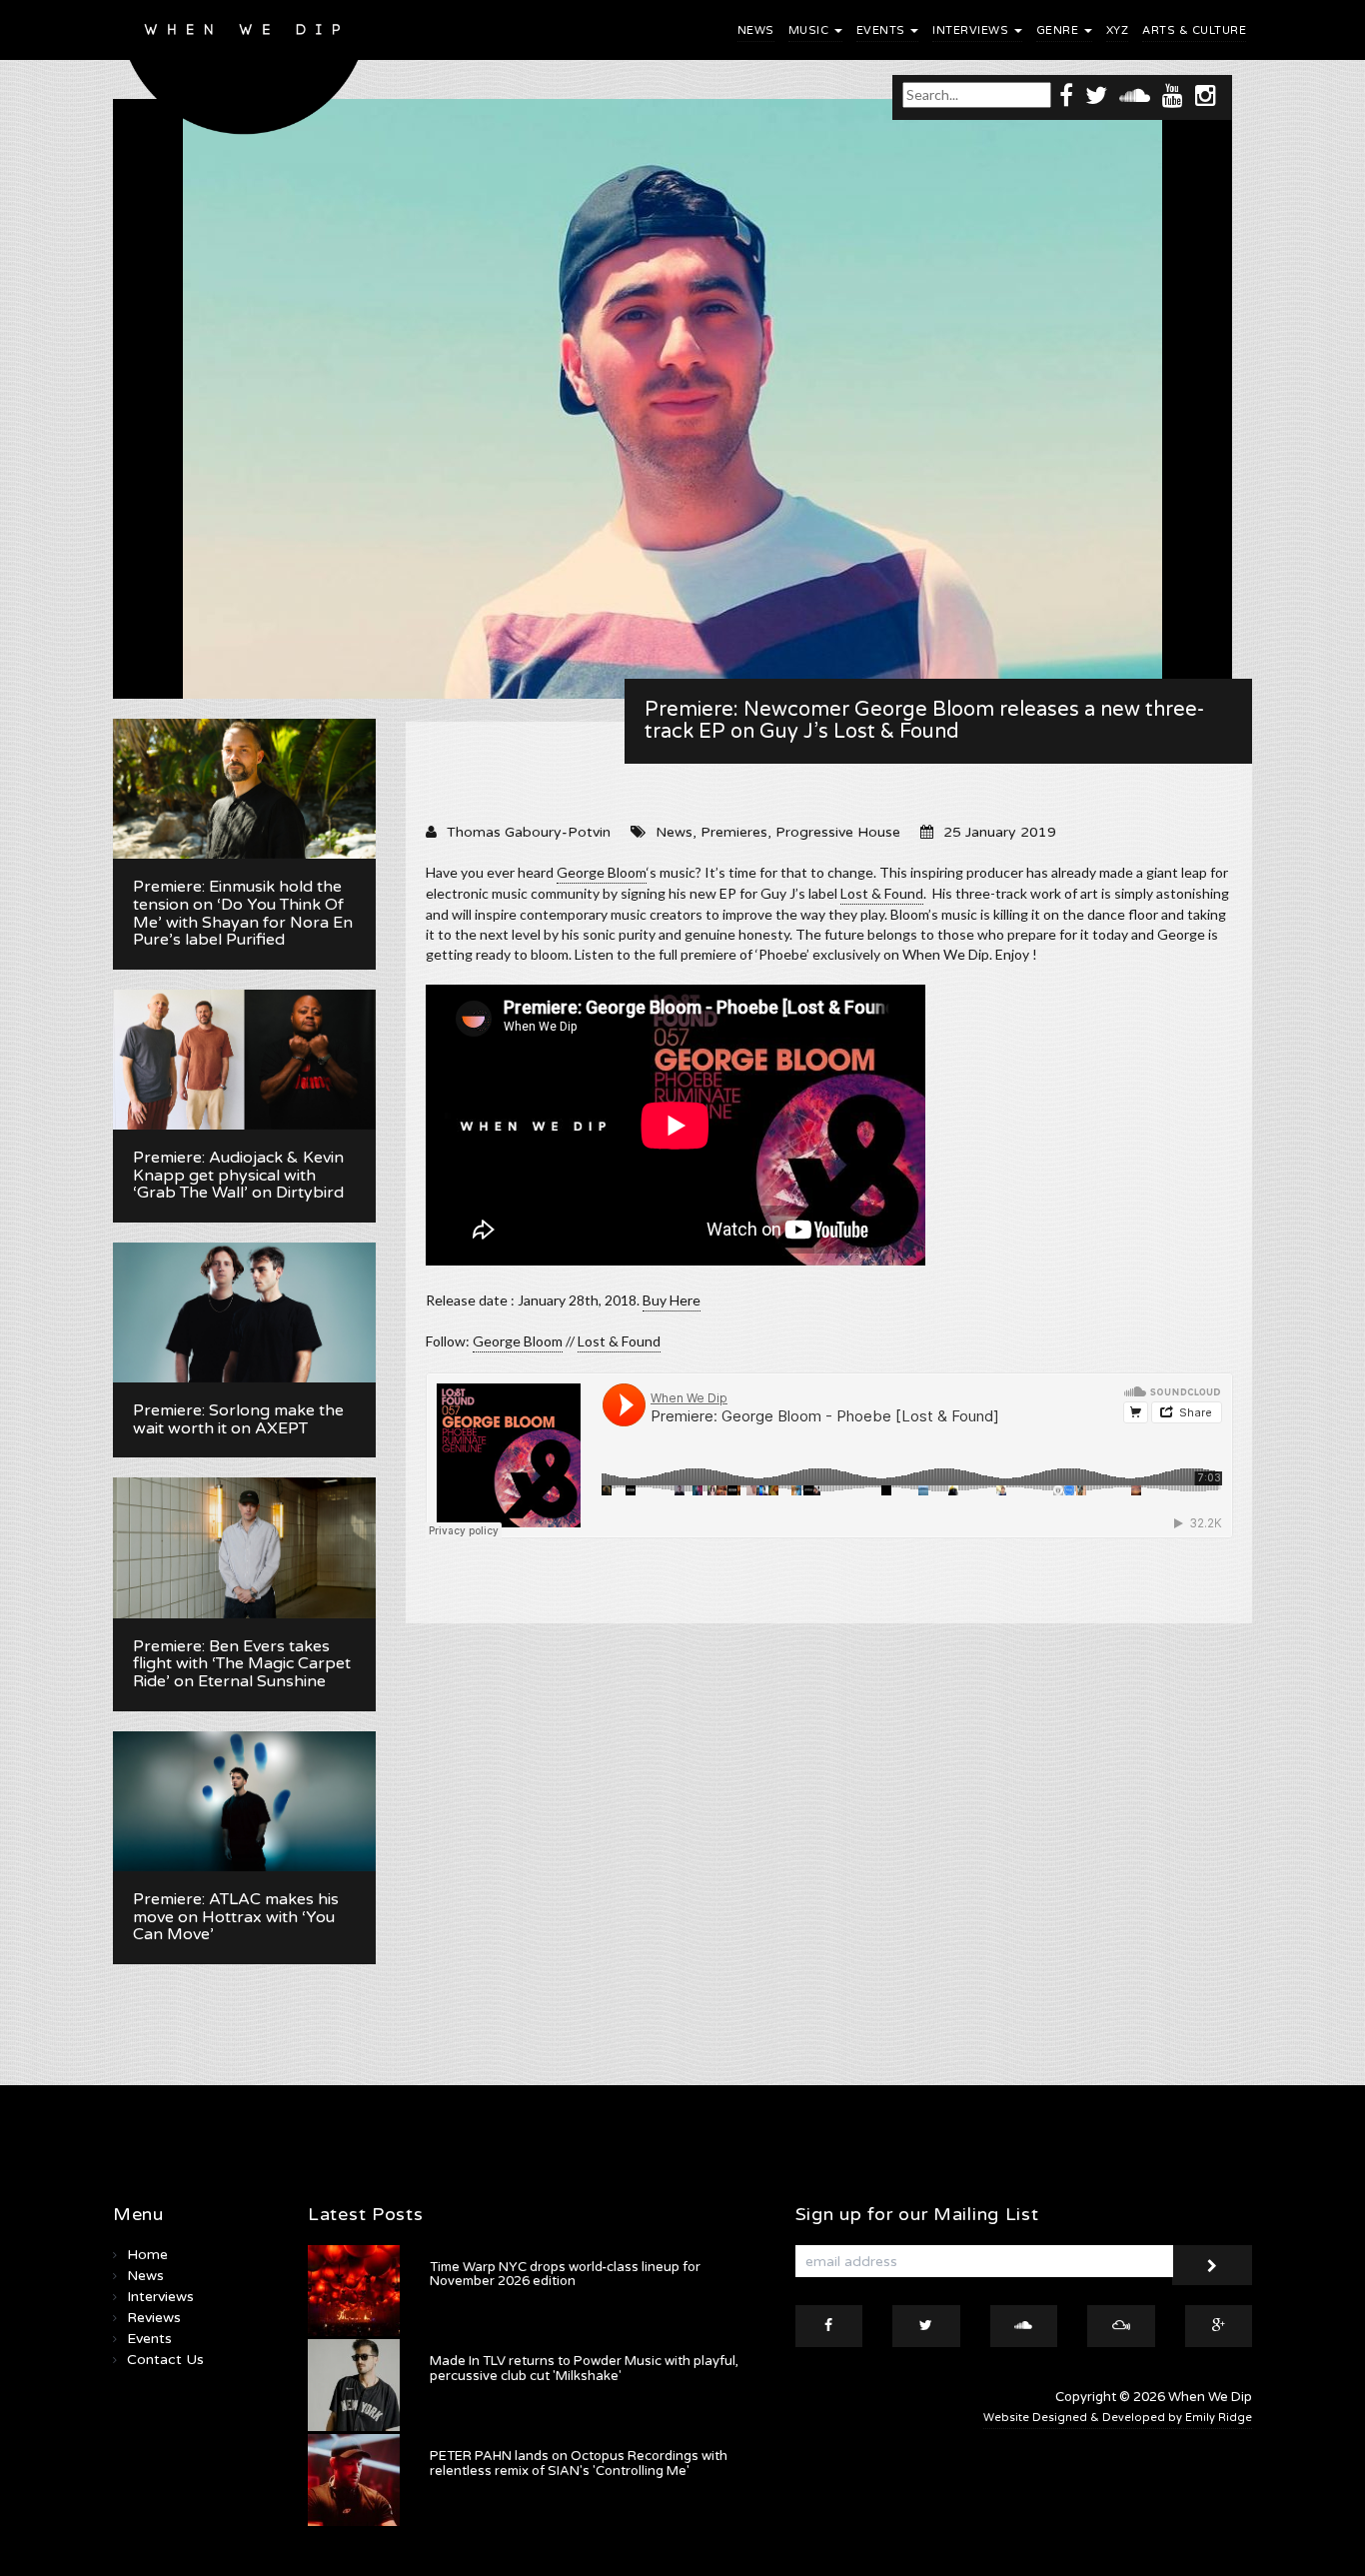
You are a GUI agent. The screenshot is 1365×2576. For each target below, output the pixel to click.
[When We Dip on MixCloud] (1121, 2326)
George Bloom (602, 872)
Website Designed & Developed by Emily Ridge (1118, 2418)
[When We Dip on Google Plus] (1219, 2326)
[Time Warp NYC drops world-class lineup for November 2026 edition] (354, 2291)
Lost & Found (882, 893)
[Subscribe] (1212, 2265)
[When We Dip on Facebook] (1066, 94)
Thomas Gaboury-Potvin (529, 832)
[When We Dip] (244, 72)
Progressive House (838, 832)
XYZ (1118, 30)
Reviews (154, 2318)
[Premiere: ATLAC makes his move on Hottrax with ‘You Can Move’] (244, 1801)
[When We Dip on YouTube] (1173, 94)
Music (810, 30)
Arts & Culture (1194, 30)
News (756, 30)
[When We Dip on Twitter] (1096, 94)
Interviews (972, 30)
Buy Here (672, 1300)
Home (147, 2255)
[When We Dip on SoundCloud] (1135, 94)
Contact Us (165, 2360)
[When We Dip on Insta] (1206, 94)
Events (883, 30)
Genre (1059, 30)
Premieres (734, 832)
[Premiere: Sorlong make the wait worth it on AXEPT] (244, 1312)
